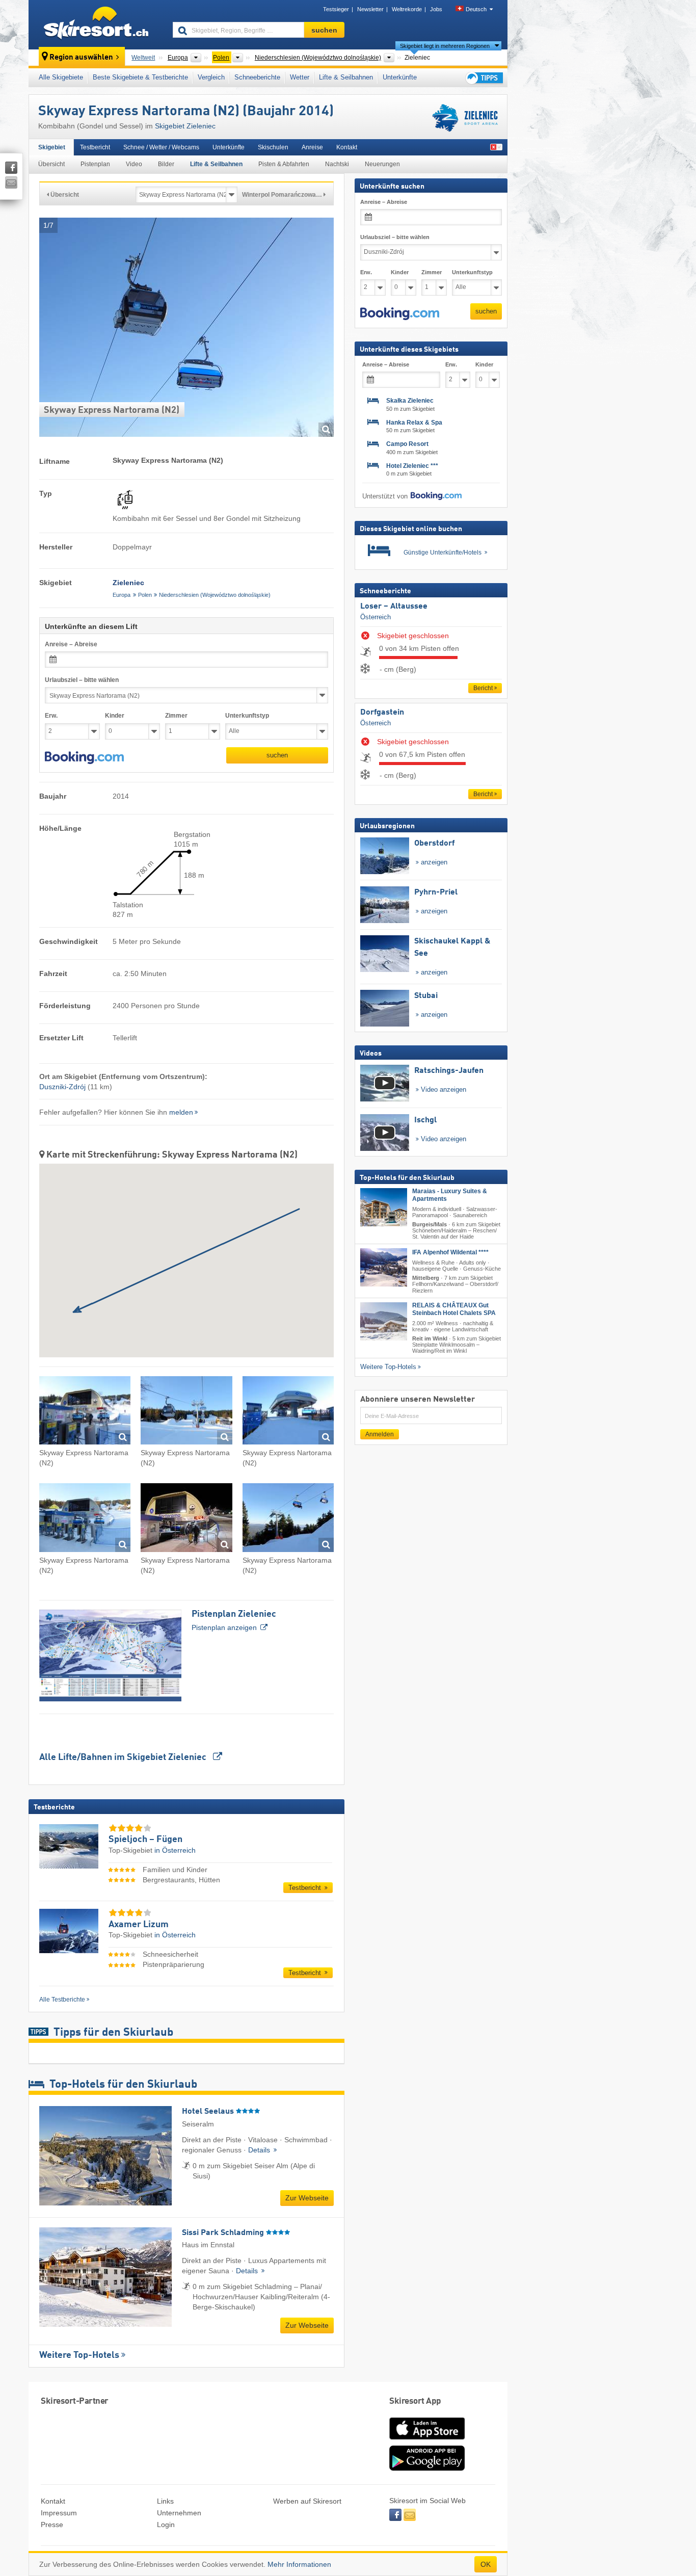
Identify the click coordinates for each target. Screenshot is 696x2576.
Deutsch (476, 9)
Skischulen (273, 147)
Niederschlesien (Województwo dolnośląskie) (215, 595)
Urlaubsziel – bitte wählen (82, 680)
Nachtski (337, 164)
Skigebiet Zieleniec (185, 126)
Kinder (115, 716)
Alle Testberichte (62, 2000)
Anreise (312, 147)
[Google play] (427, 2468)
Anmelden (380, 1434)
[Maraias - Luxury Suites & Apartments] (384, 1207)
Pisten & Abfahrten (284, 164)
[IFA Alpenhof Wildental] (384, 1267)
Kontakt (347, 147)
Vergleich (211, 77)
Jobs (436, 9)
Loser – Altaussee (394, 607)
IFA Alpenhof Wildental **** (450, 1252)
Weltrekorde (407, 9)
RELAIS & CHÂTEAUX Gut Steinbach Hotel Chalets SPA (454, 1309)
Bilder (166, 164)
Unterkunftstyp (247, 716)
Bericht (483, 688)
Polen (145, 595)
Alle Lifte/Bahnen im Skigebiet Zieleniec (124, 1757)
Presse (52, 2525)
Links (165, 2501)
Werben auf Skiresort (307, 2501)
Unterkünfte (400, 77)
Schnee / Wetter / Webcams (161, 147)
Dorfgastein (382, 713)
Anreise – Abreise (71, 644)
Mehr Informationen (299, 2564)
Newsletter (370, 9)
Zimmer (176, 716)
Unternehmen (179, 2513)
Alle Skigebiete (61, 77)
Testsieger (336, 9)
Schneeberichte (257, 77)
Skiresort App (415, 2401)
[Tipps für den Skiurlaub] (484, 78)
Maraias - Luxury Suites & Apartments (450, 1195)
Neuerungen (382, 164)
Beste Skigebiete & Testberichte (140, 77)
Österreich (376, 617)
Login (166, 2525)
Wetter (300, 77)
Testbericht (95, 147)
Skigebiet (52, 147)
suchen (277, 755)
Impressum (59, 2513)
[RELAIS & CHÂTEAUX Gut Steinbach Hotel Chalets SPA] (384, 1321)
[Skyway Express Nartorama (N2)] (85, 1412)
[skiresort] (96, 24)
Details (260, 2150)
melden (181, 1112)
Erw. (51, 716)
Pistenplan (95, 164)
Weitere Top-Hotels (79, 2355)
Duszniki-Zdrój (62, 1087)
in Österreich (175, 1850)
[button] (84, 758)
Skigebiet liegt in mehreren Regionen (445, 46)
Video (134, 164)
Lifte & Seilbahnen (346, 77)
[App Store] (427, 2440)
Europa (122, 595)
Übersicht (51, 164)
